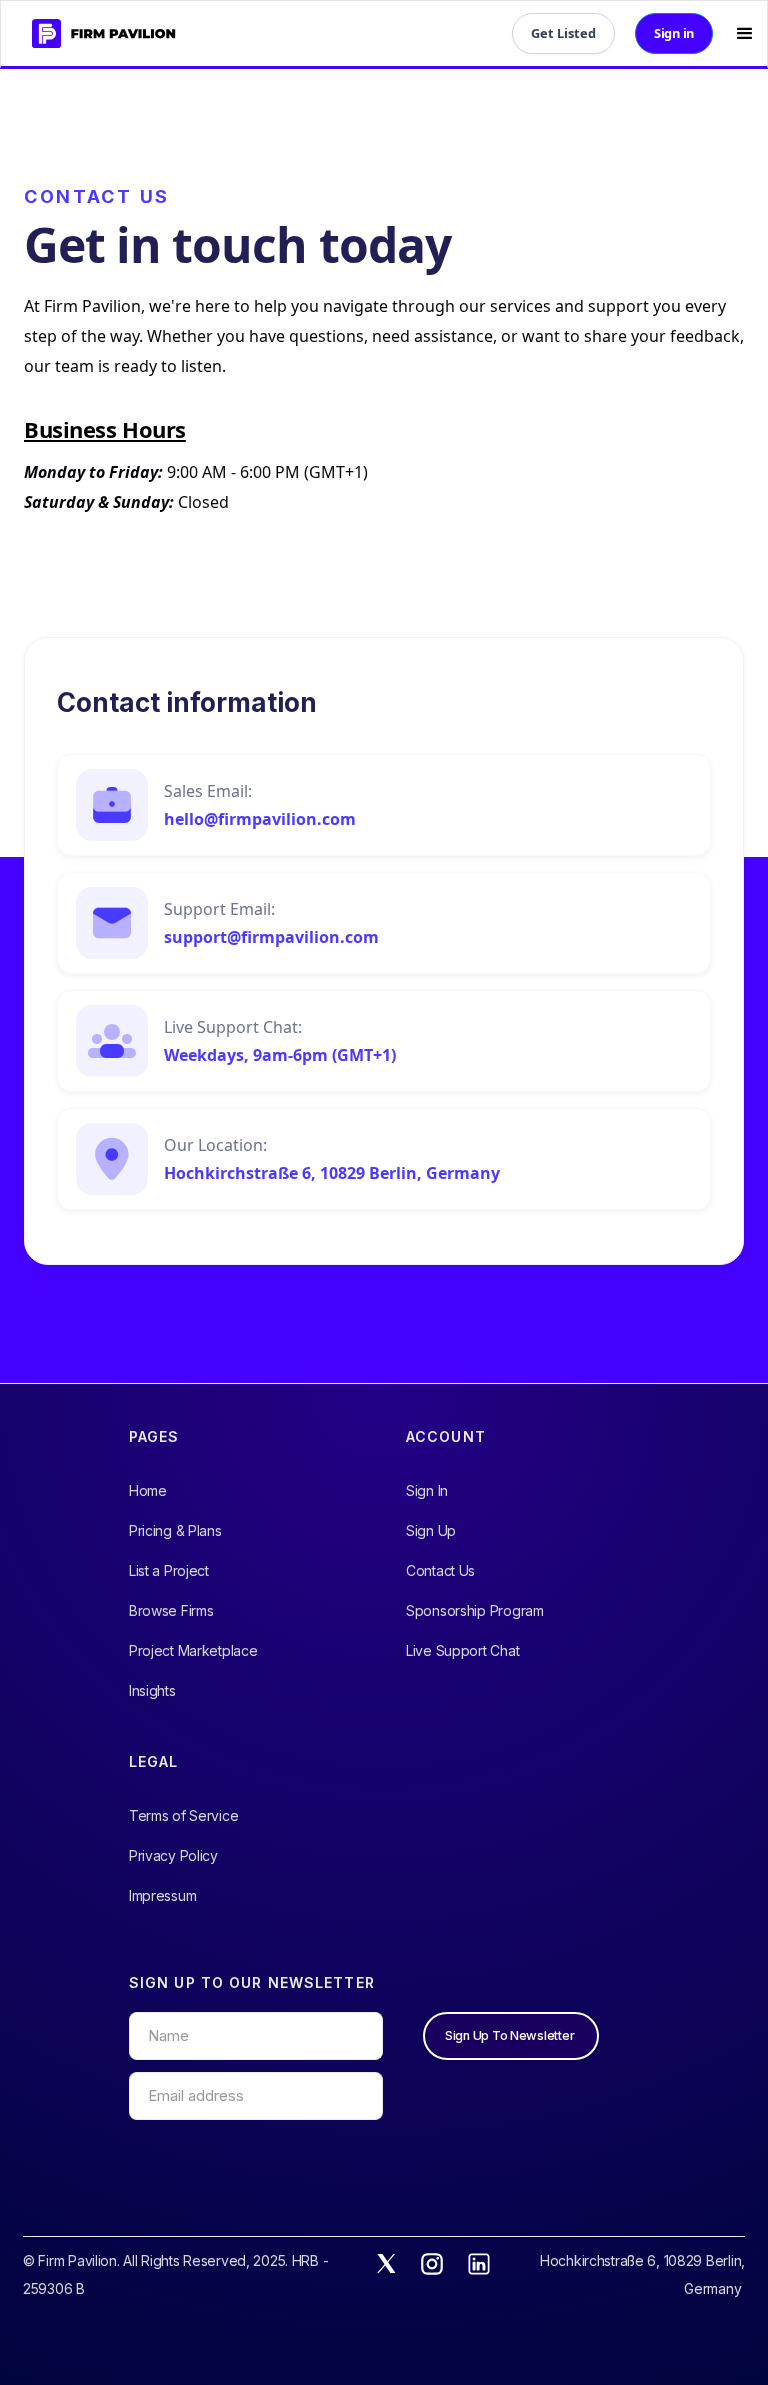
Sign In (427, 1490)
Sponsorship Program (475, 1610)
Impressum (162, 1895)
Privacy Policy (173, 1855)
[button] (745, 34)
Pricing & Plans (175, 1530)
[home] (96, 33)
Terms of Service (184, 1815)
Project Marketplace (193, 1650)
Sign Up (431, 1530)
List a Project (169, 1570)
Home (148, 1490)
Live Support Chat (462, 1650)
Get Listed (563, 33)
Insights (152, 1690)
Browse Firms (171, 1610)
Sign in (674, 33)
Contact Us (440, 1570)
